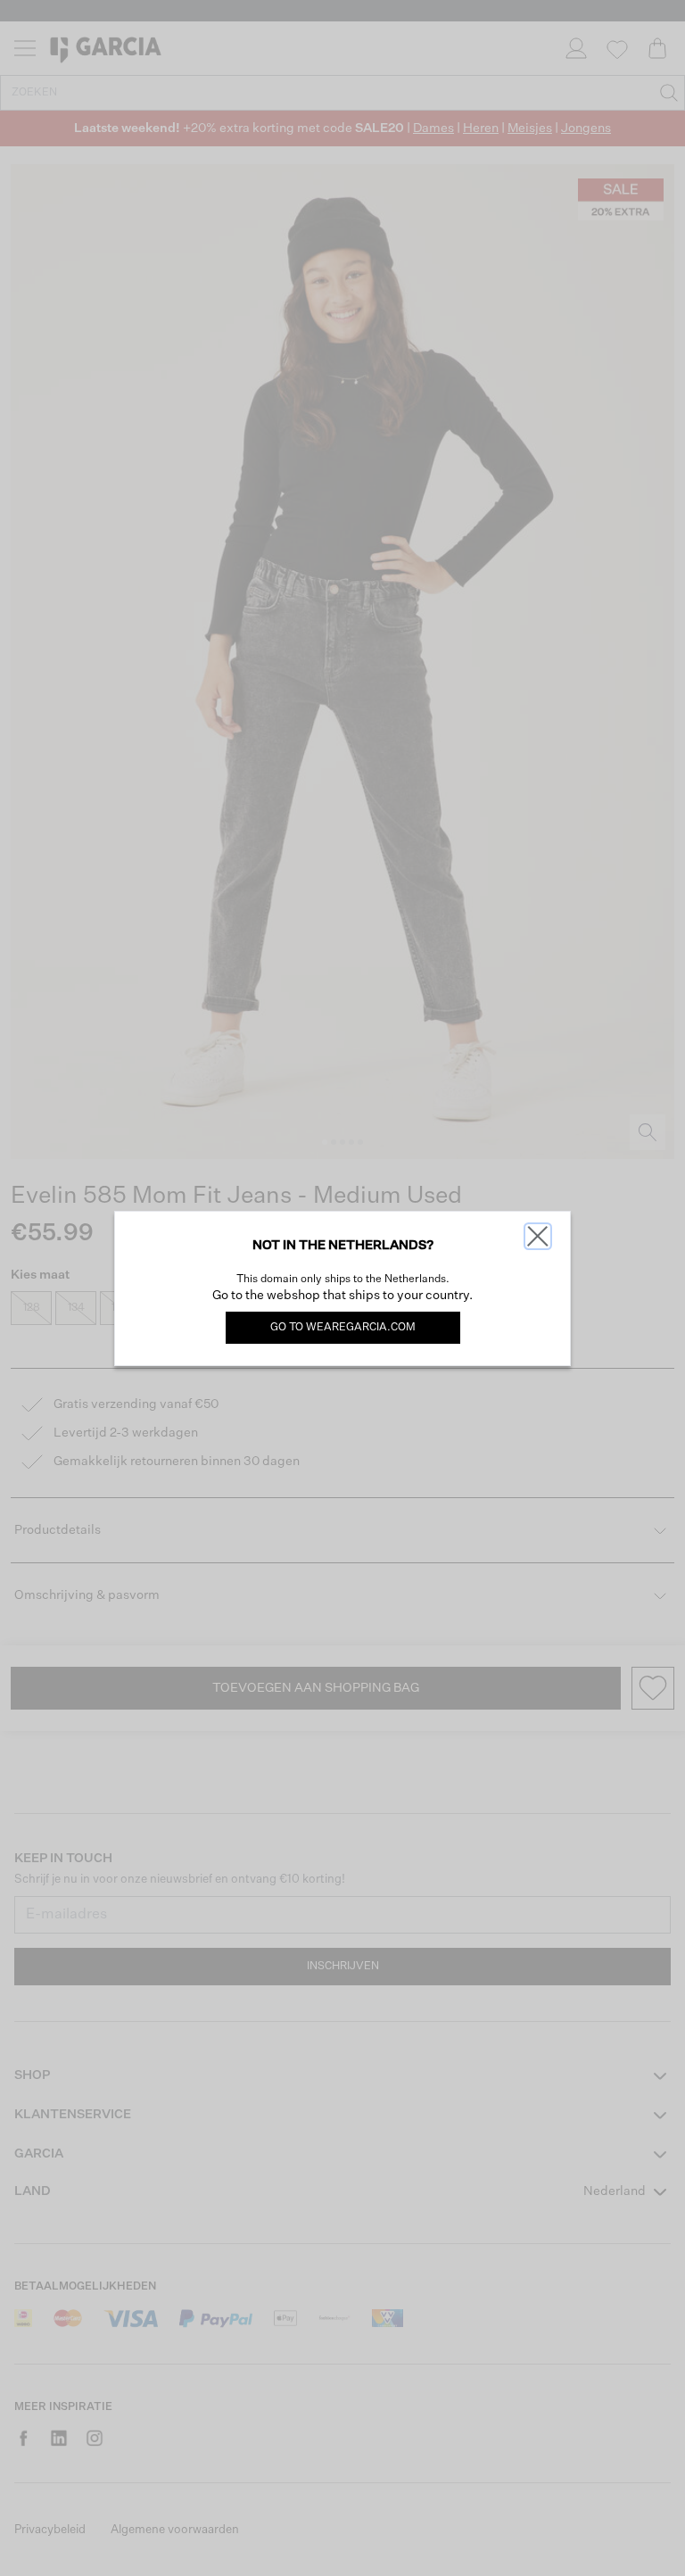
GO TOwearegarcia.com (343, 1328)
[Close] (538, 1236)
